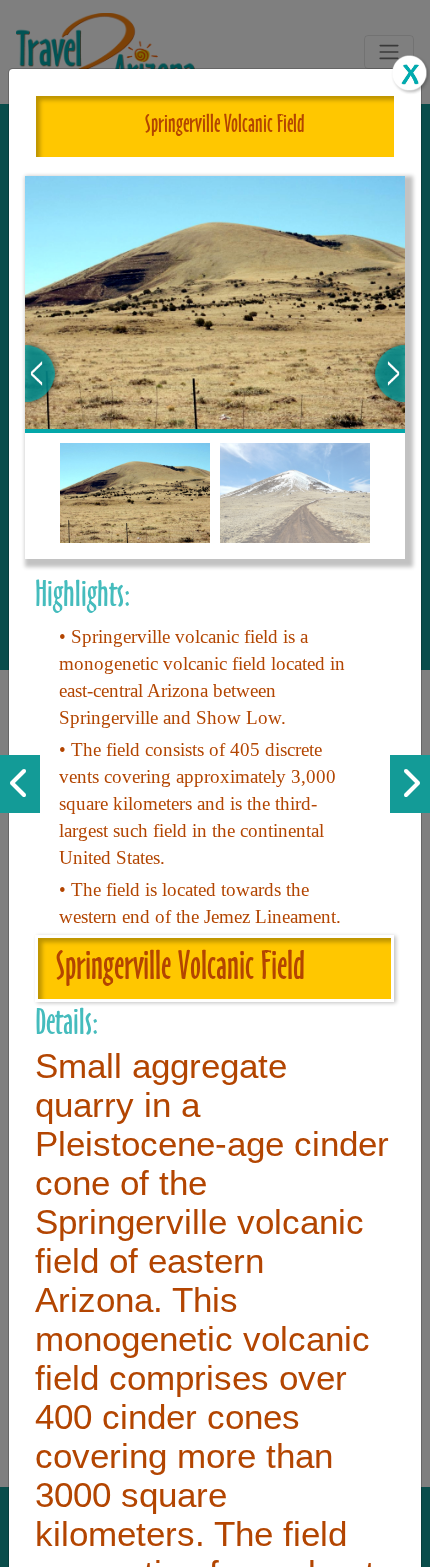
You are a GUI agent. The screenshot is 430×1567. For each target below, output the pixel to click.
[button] (40, 373)
